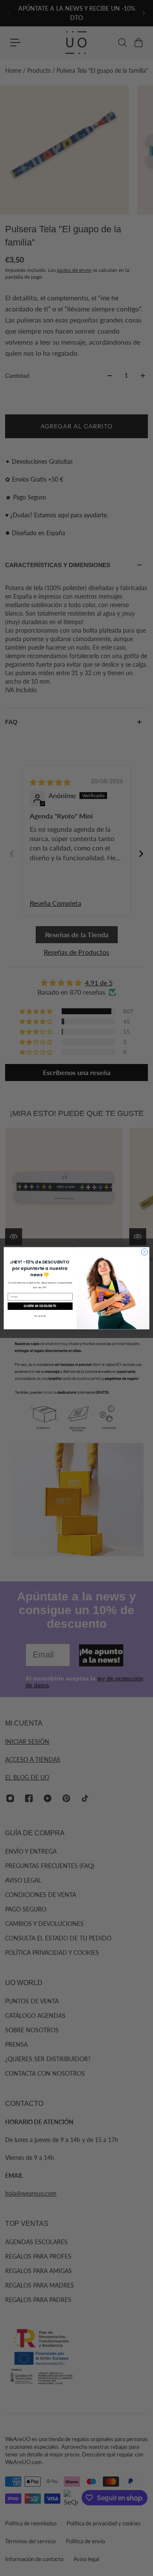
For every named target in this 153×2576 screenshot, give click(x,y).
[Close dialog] (144, 1251)
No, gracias (40, 1315)
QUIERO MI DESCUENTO (40, 1306)
